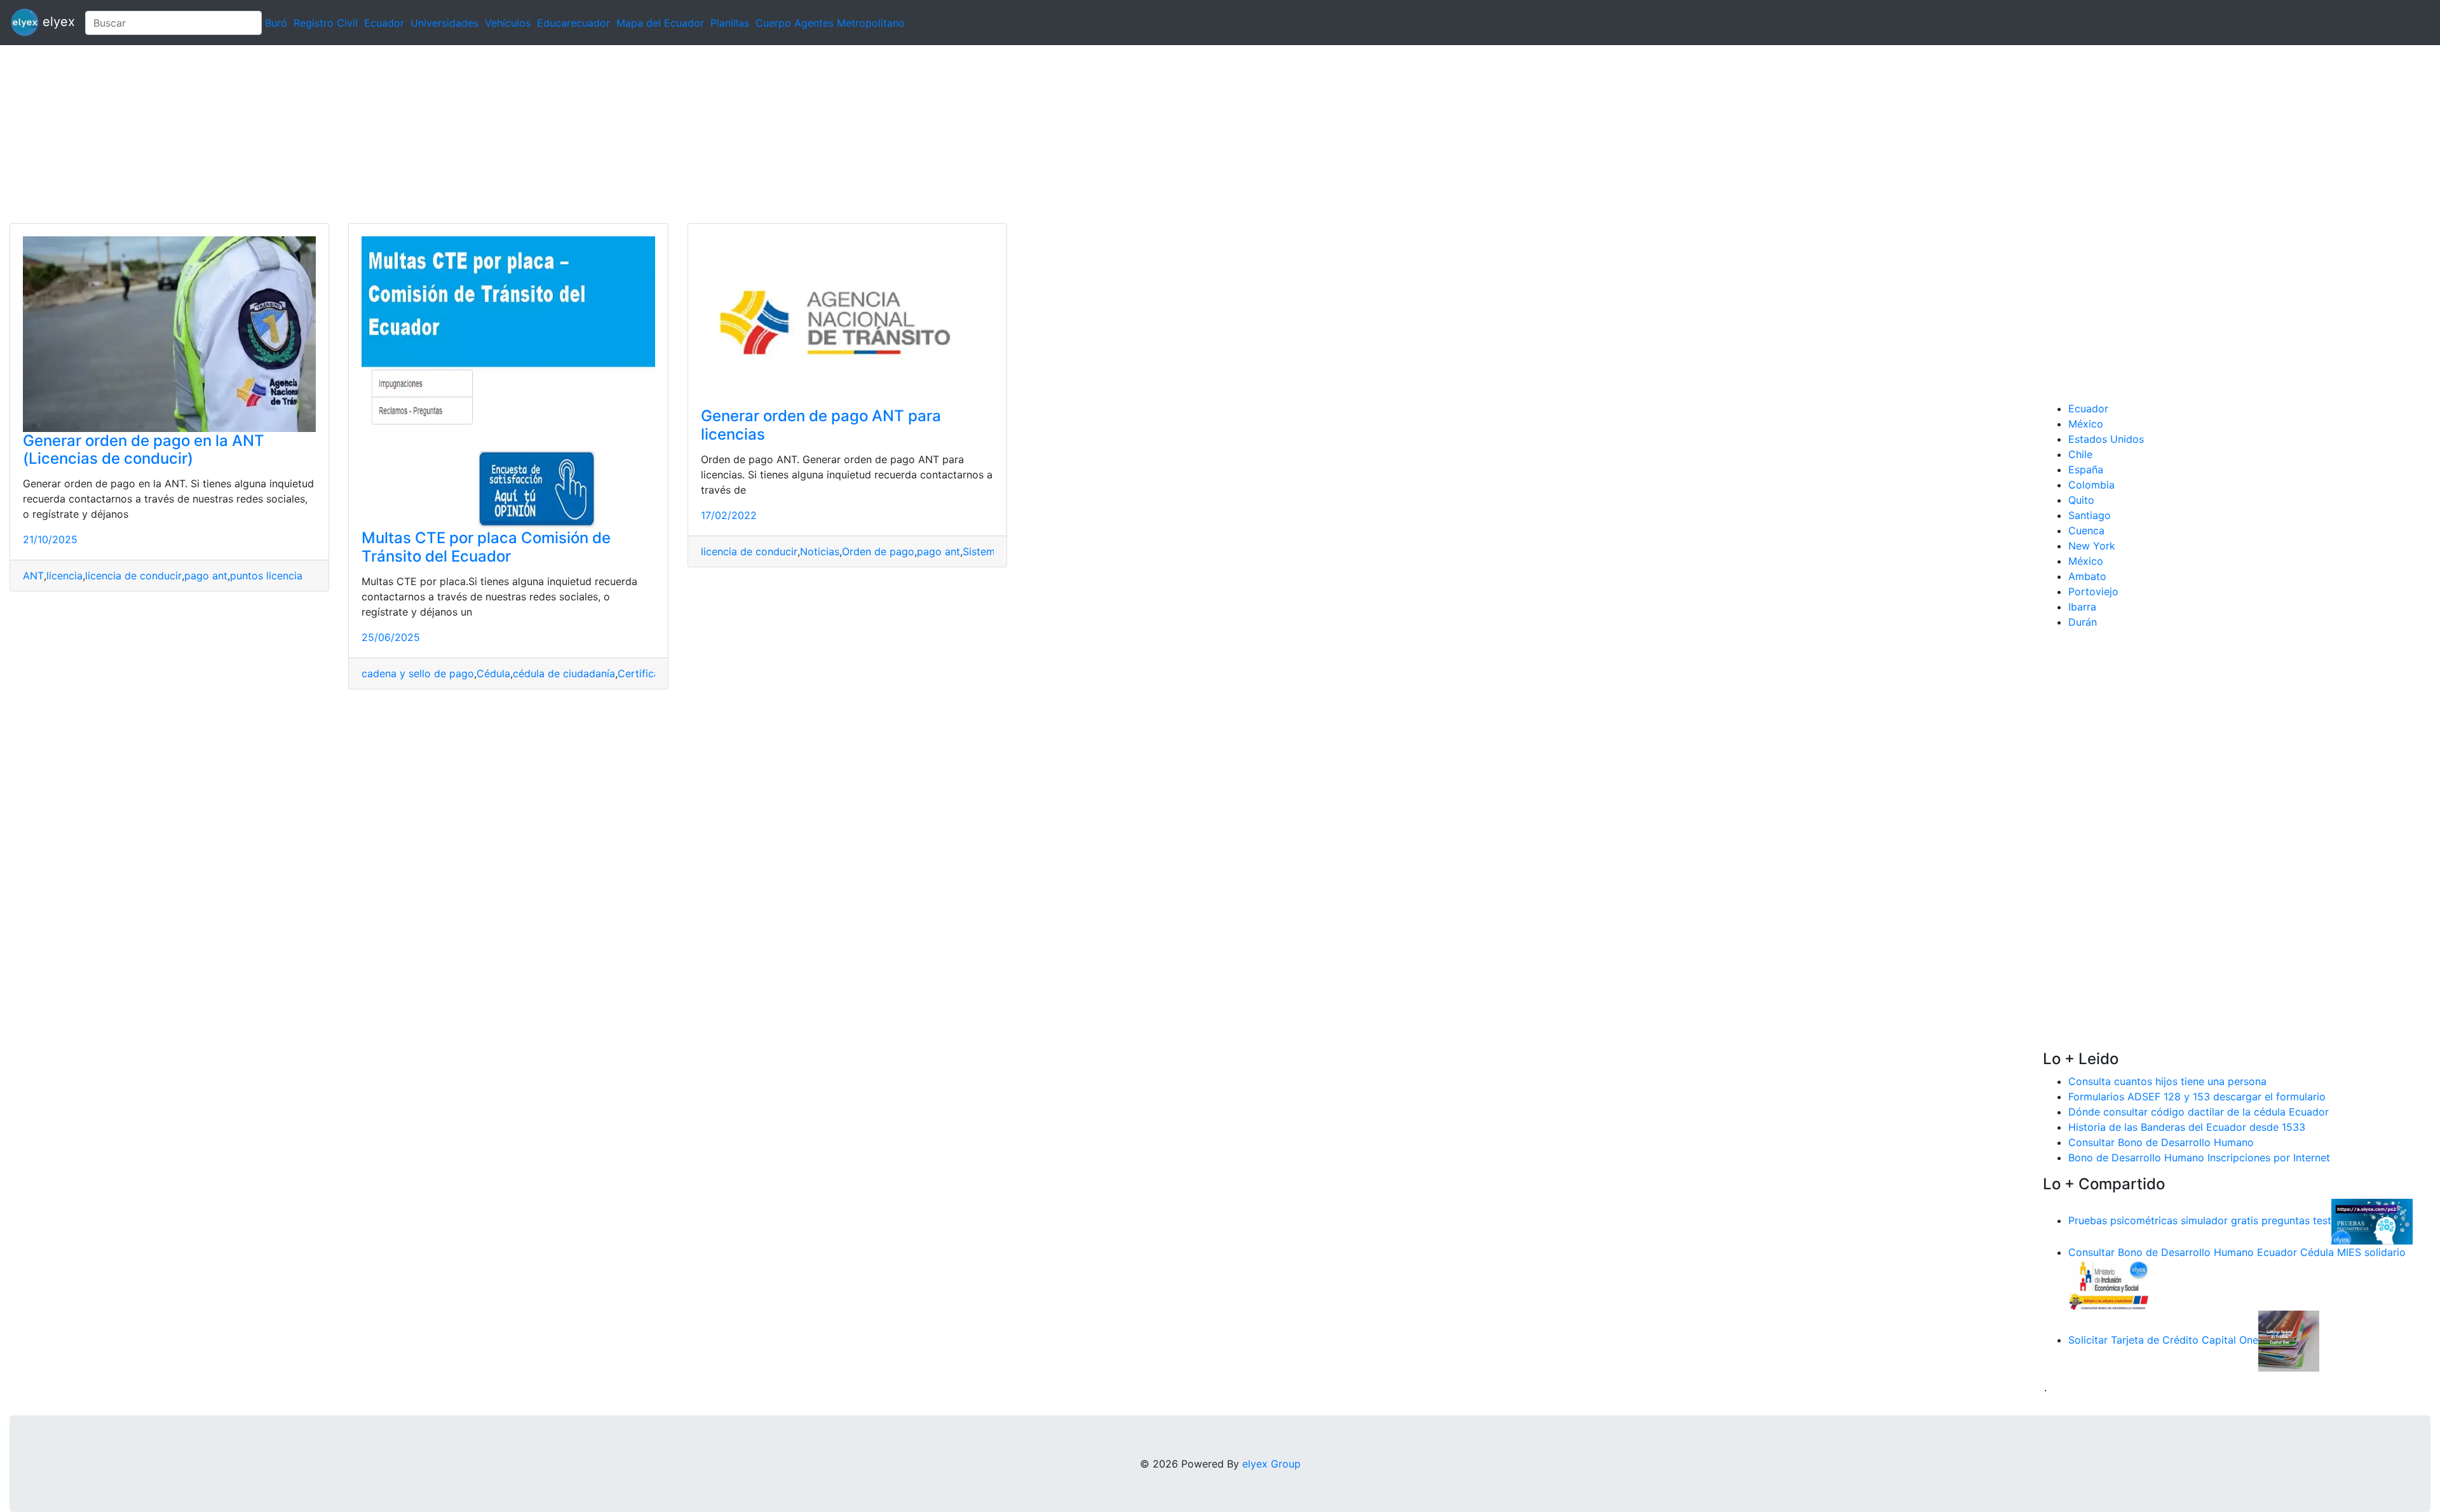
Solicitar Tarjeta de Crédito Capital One (2163, 1340)
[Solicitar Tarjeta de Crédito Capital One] (2289, 1340)
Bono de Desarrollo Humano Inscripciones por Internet (2199, 1158)
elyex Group (1271, 1464)
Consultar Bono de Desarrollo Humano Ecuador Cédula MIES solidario (2237, 1252)
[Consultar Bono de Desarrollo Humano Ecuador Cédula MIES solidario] (2109, 1284)
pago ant (206, 576)
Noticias (820, 551)
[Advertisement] (381, 134)
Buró (276, 23)
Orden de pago (878, 551)
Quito (2081, 500)
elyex (57, 22)
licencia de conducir (133, 576)
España (2086, 469)
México (2086, 424)
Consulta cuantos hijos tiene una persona (2167, 1081)
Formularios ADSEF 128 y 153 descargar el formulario (2197, 1097)
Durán (2083, 622)
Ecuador (384, 23)
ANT (33, 576)
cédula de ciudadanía (564, 673)
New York (2092, 546)
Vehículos (508, 23)
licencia (64, 576)
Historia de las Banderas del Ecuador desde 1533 (2187, 1127)
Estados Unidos (2106, 439)
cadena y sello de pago (418, 673)
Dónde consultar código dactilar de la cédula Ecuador (2199, 1112)
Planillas (730, 23)
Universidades (444, 23)
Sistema (982, 551)
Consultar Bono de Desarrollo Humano (2161, 1142)
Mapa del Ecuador (660, 23)
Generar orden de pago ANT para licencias (821, 425)
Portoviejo (2093, 591)
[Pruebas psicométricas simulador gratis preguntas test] (2372, 1220)
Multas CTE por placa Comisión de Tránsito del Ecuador (486, 547)
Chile (2080, 454)
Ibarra (2082, 607)
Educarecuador (573, 23)
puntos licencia (266, 576)
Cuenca (2086, 530)
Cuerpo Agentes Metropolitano (830, 23)
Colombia (2091, 485)
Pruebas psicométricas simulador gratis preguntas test (2200, 1220)
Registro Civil (326, 23)
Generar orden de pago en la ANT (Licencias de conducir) (144, 450)
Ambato (2087, 576)
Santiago (2090, 515)
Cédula (493, 673)
